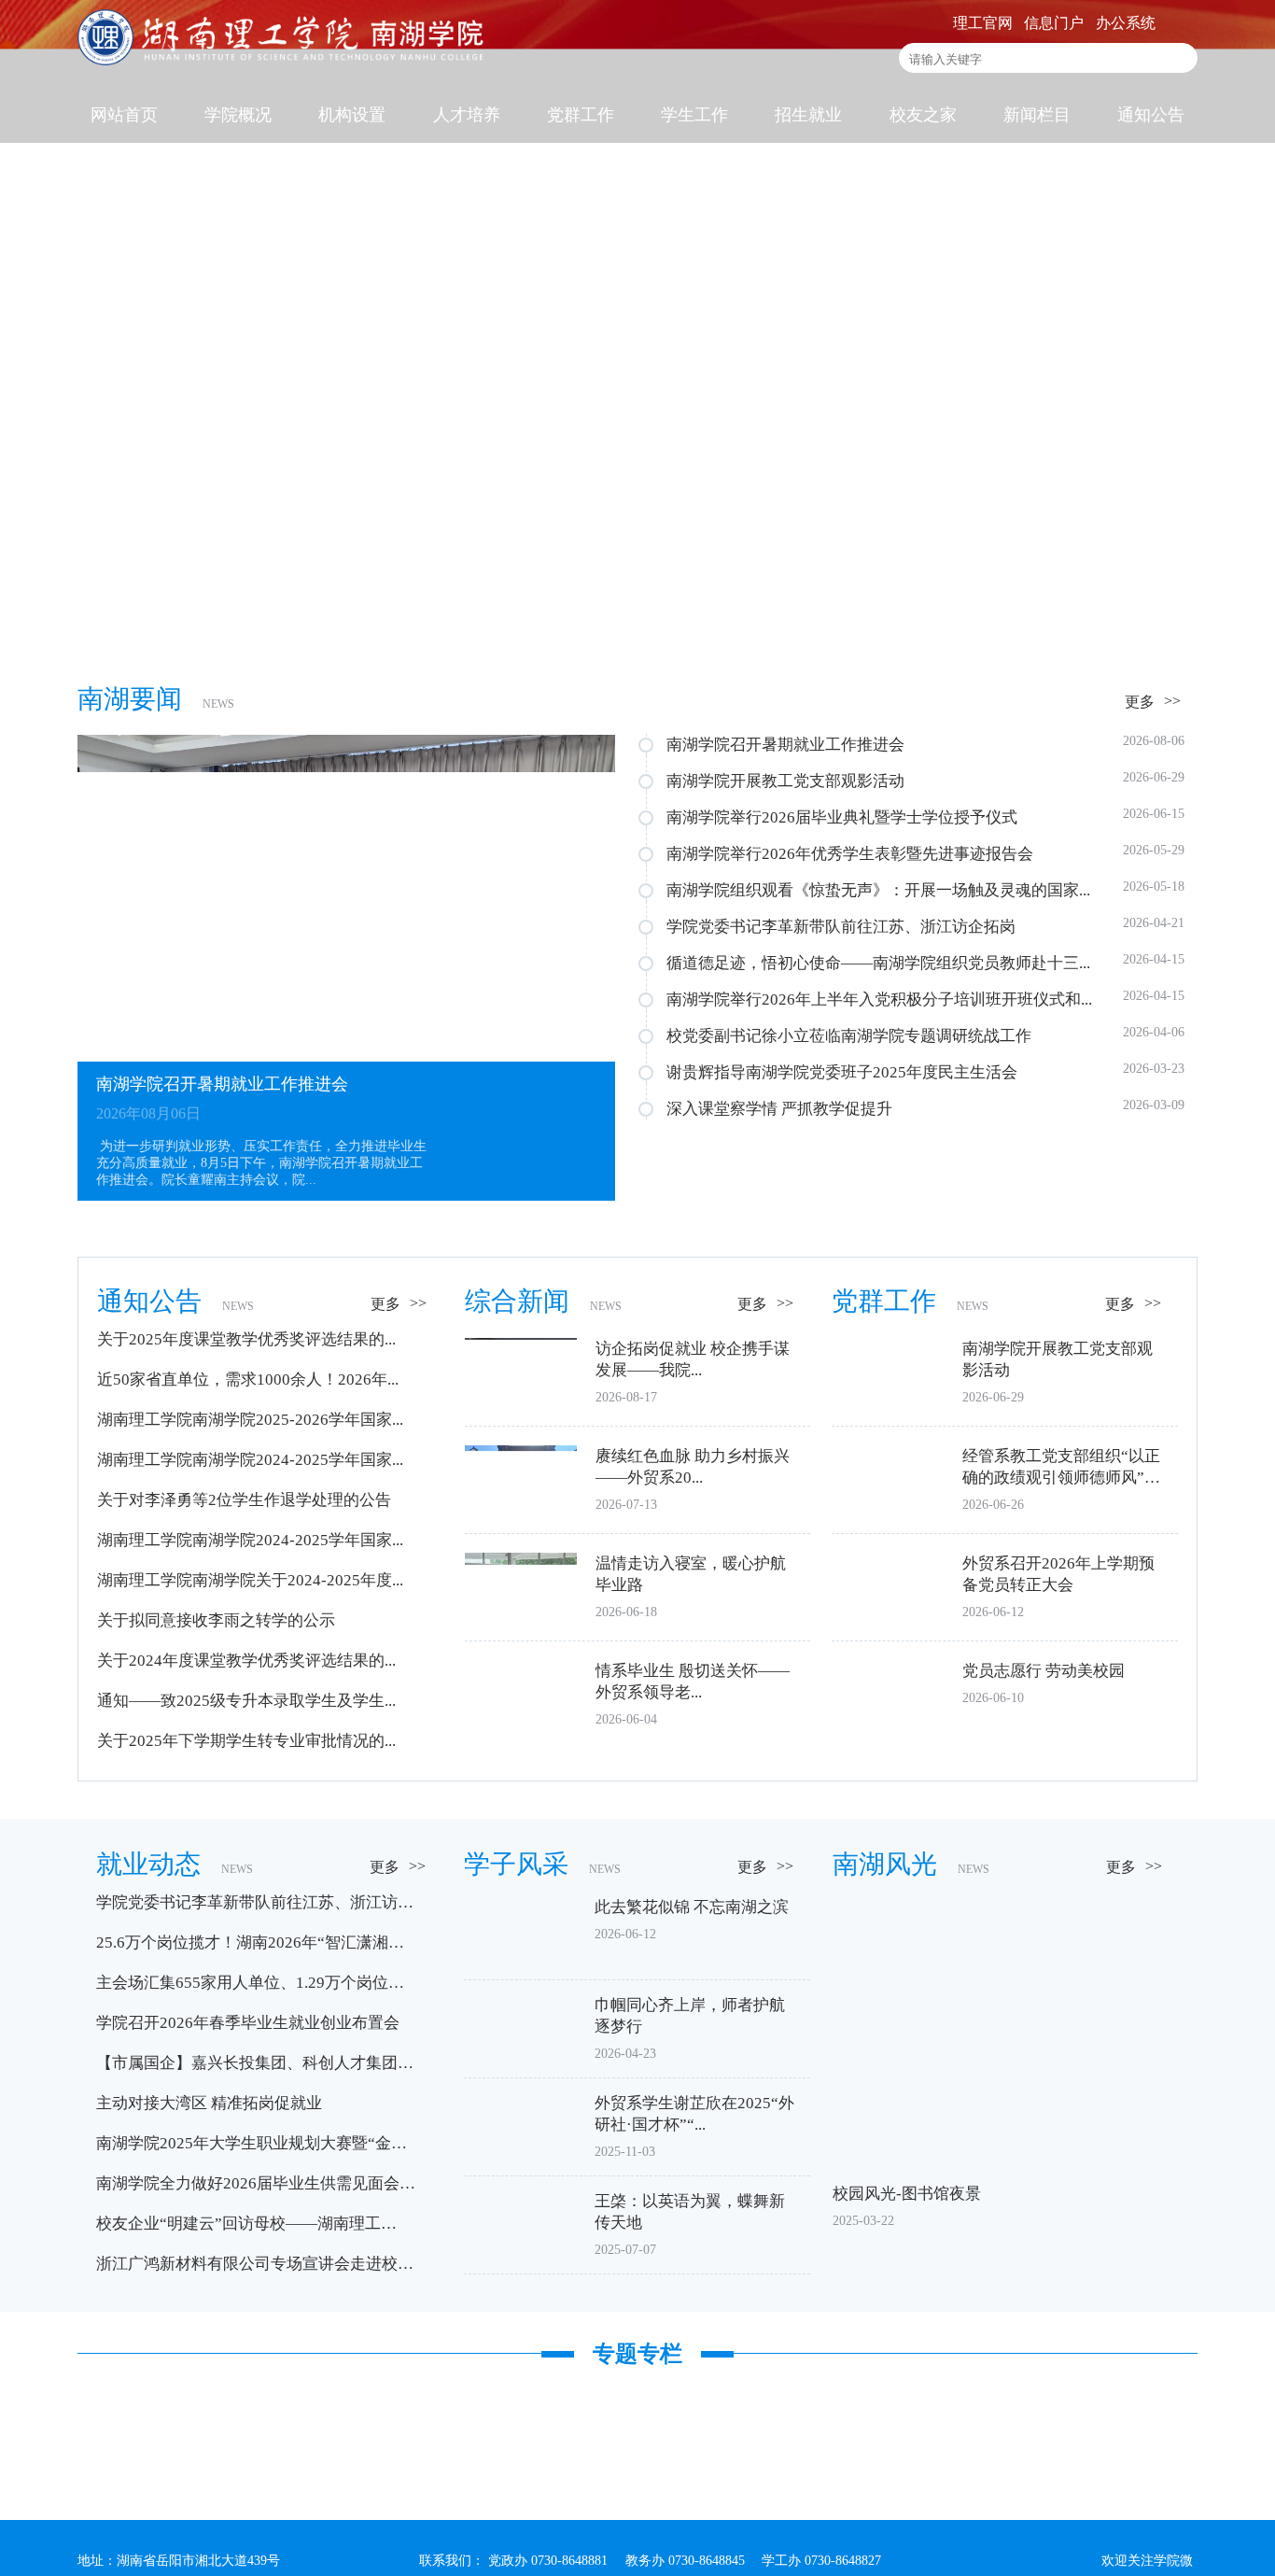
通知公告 (1151, 115)
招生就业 (808, 115)
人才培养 (467, 115)
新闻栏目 (1037, 115)
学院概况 (238, 115)
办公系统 (1126, 23)
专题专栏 (637, 2354)
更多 (1140, 702)
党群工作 (581, 115)
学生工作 (694, 115)
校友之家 (923, 115)
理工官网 (983, 23)
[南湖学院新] (283, 60)
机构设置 (352, 115)
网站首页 (124, 115)
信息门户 (1054, 23)
